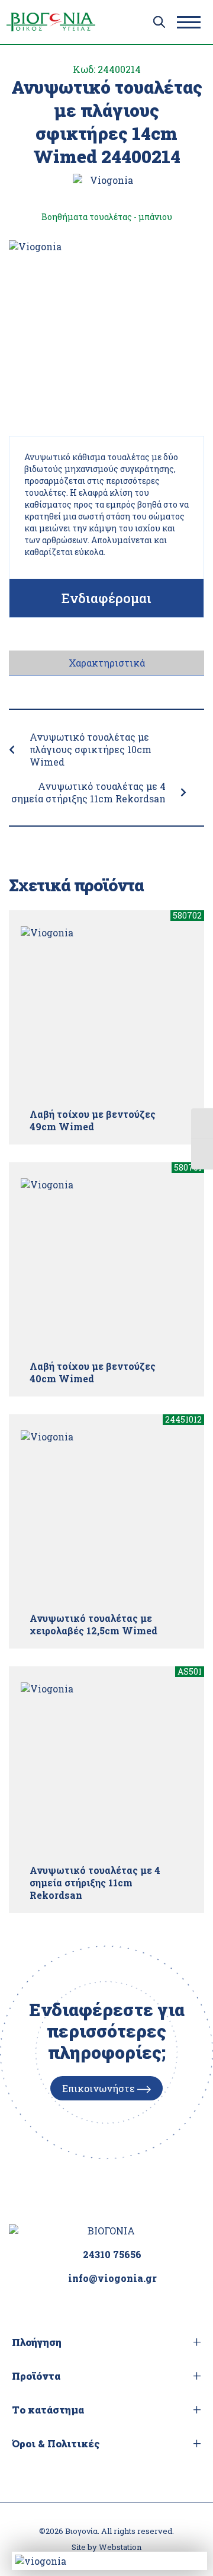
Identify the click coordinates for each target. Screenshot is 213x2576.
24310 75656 (112, 2254)
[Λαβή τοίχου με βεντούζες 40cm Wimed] (106, 1264)
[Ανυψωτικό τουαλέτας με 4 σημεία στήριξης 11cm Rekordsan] (106, 1768)
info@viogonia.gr (112, 2278)
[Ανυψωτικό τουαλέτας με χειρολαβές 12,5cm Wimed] (106, 1516)
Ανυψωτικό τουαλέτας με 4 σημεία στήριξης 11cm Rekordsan (88, 792)
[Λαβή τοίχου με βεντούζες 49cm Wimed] (106, 1012)
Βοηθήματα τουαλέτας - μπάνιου (107, 217)
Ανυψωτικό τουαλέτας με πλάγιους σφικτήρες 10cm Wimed (91, 749)
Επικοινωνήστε (100, 2088)
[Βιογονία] (51, 22)
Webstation (120, 2547)
